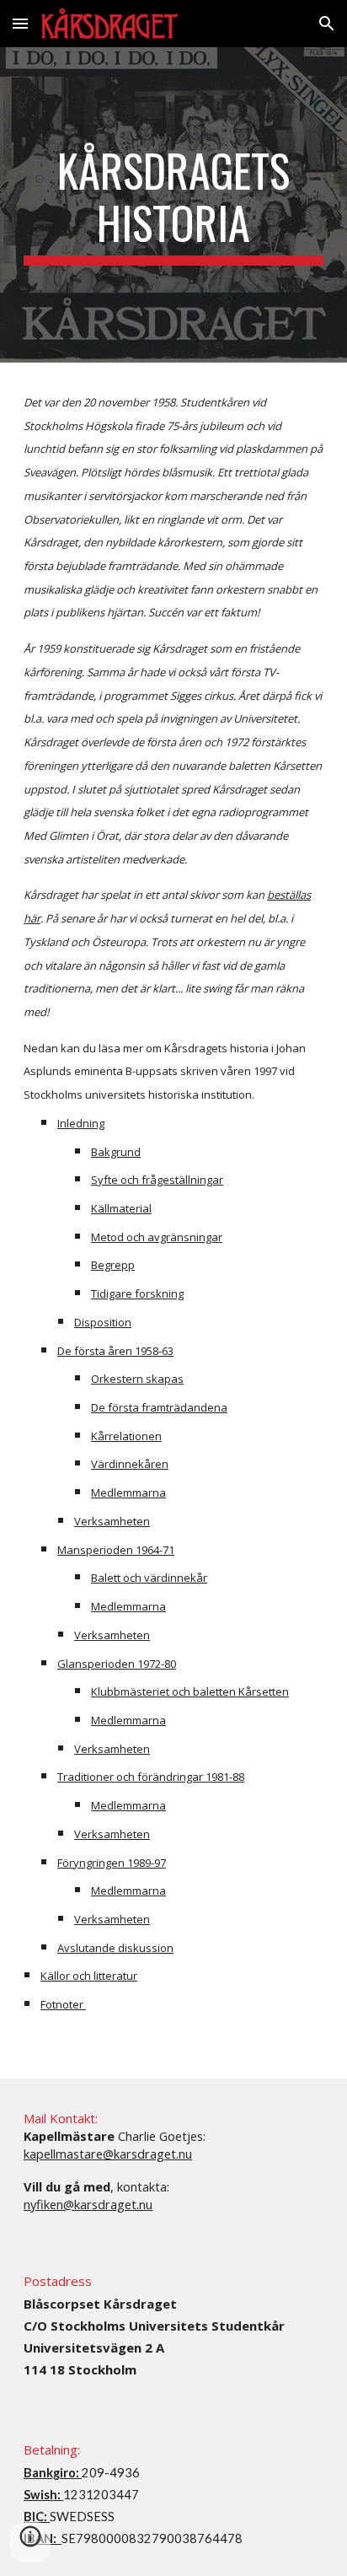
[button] (20, 23)
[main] (173, 205)
